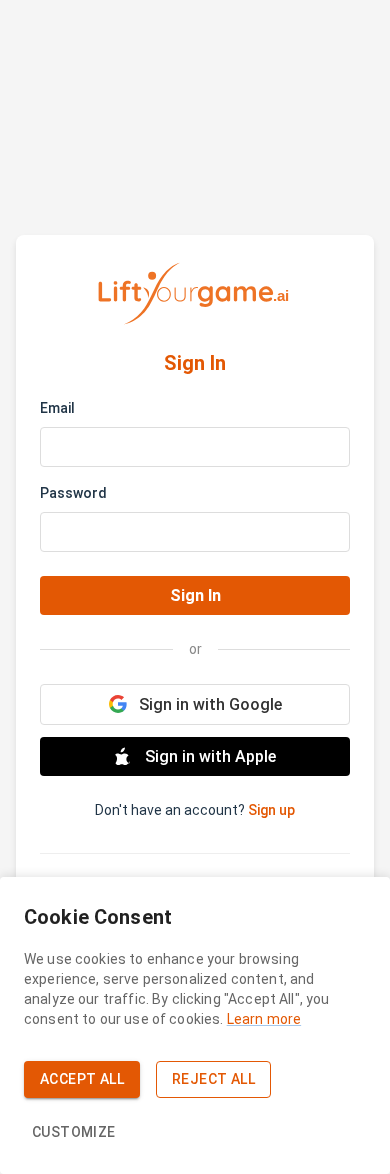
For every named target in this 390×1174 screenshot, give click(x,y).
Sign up (271, 810)
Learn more (264, 1019)
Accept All (82, 1079)
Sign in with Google (210, 704)
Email (57, 408)
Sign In (195, 595)
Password (73, 493)
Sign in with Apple (210, 756)
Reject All (213, 1079)
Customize (74, 1132)
